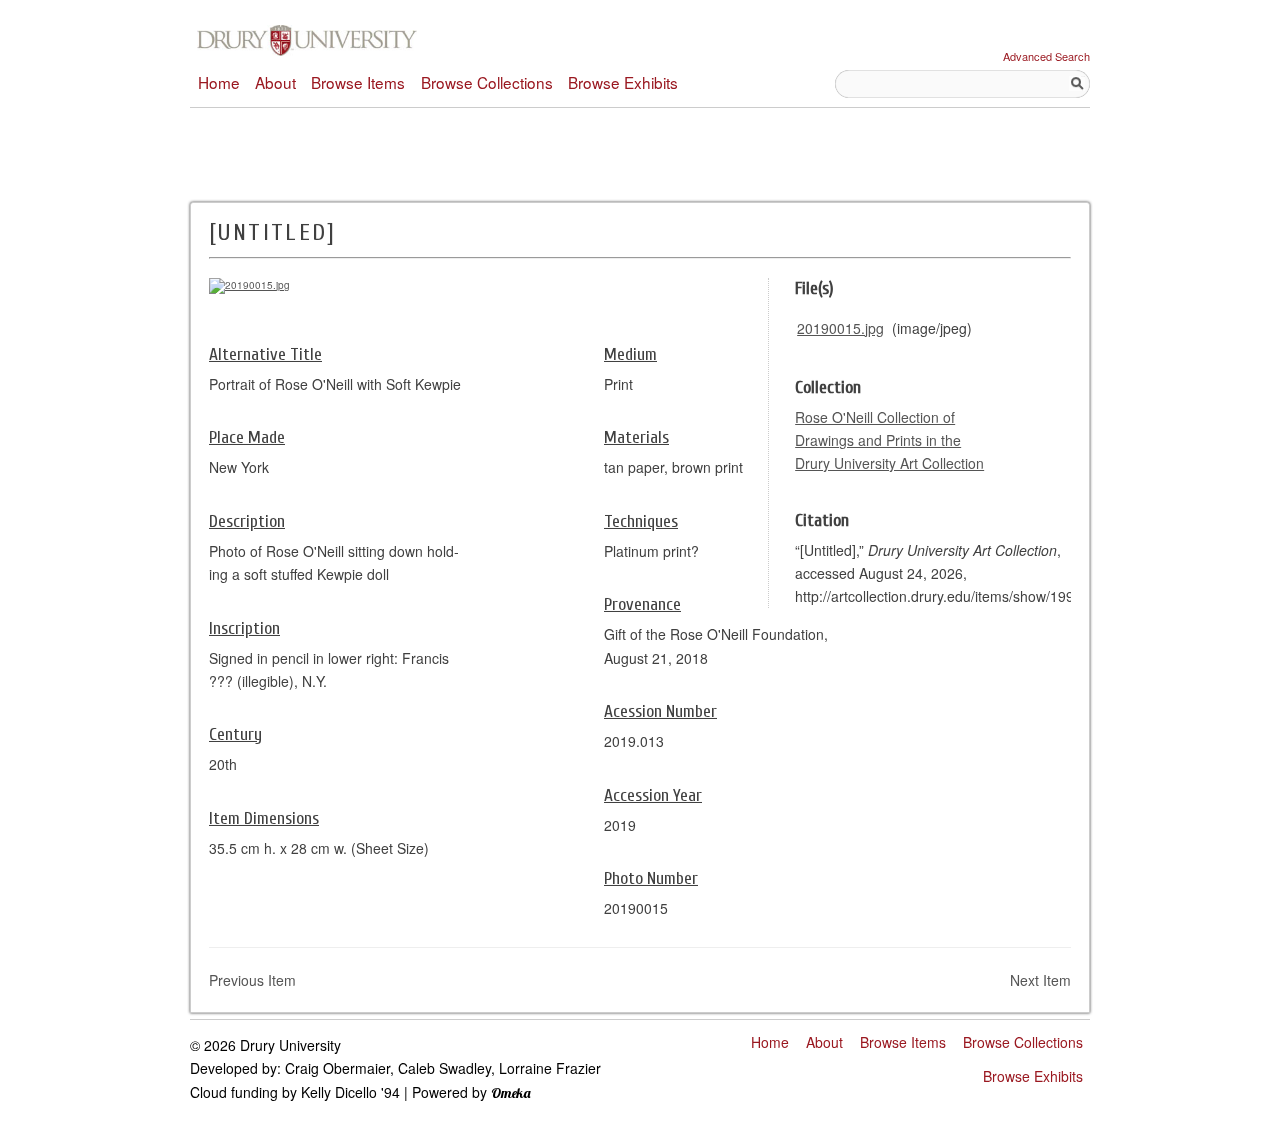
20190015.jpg (840, 328)
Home (219, 82)
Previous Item (252, 980)
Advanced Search (1046, 56)
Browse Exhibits (623, 82)
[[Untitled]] (249, 285)
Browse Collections (487, 82)
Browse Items (358, 82)
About (275, 82)
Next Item (1040, 980)
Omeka (511, 1093)
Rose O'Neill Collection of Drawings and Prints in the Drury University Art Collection (889, 440)
